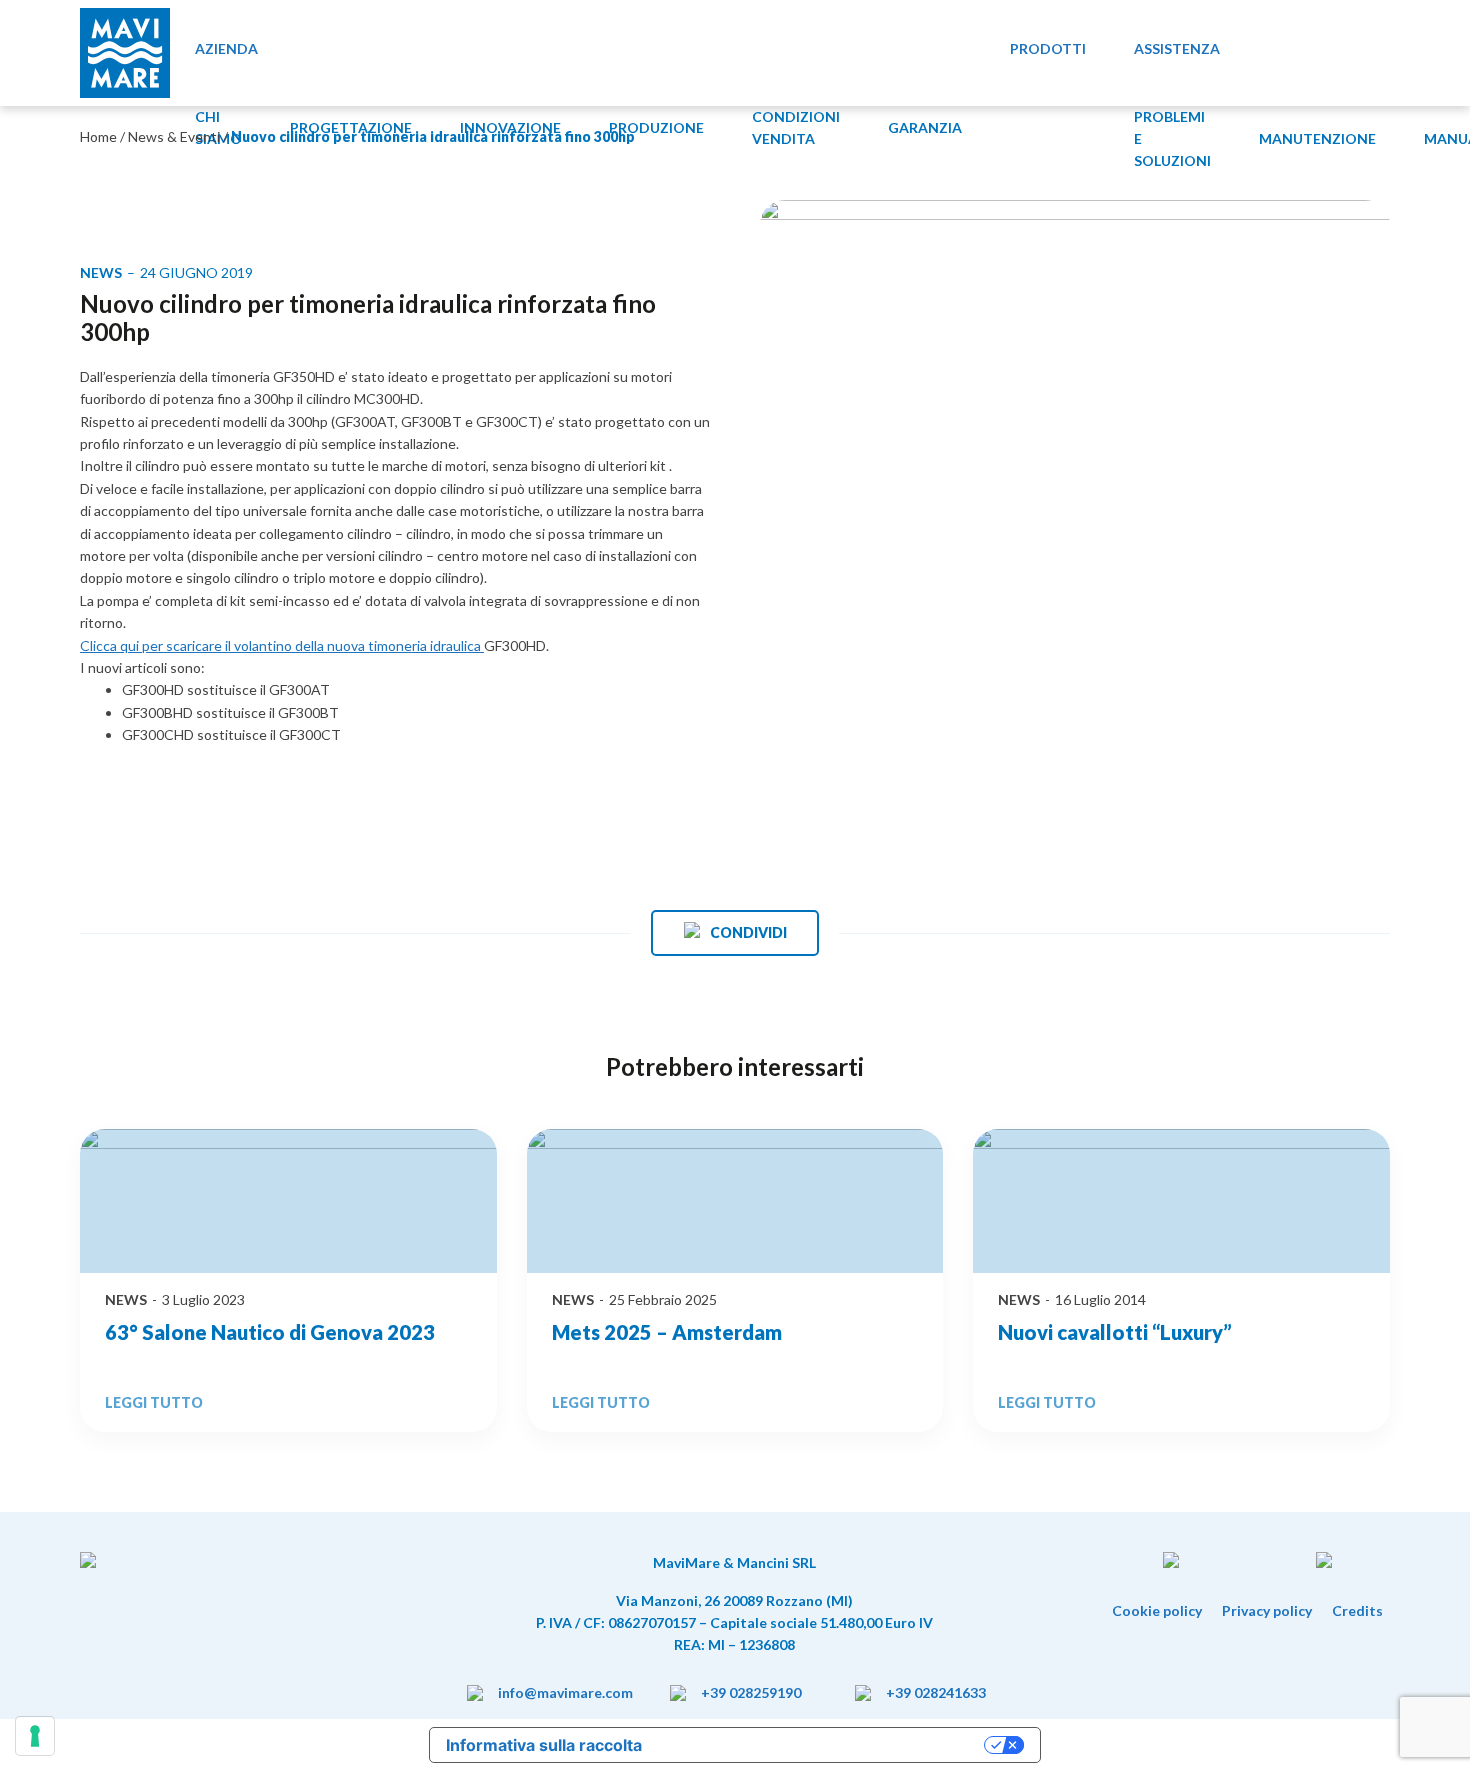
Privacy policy (1267, 1610)
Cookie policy (1157, 1610)
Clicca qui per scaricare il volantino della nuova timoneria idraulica (282, 645)
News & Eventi (174, 136)
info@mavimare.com (565, 1692)
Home (100, 136)
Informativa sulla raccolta (544, 1745)
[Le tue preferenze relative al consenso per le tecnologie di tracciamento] (35, 1736)
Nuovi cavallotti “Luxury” (1115, 1332)
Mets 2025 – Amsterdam (667, 1332)
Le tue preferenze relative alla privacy (823, 1745)
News (126, 1299)
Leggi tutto (154, 1402)
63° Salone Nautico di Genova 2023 (270, 1332)
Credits (1357, 1610)
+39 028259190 (751, 1692)
